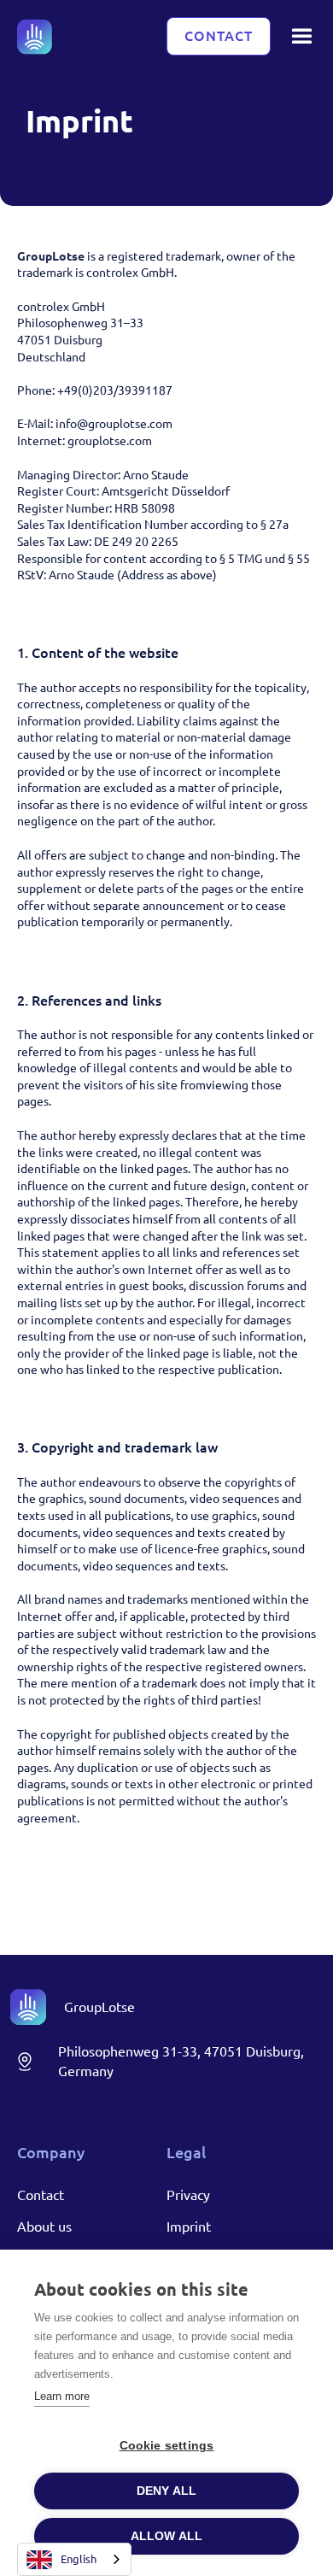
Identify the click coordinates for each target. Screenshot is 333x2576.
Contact (219, 36)
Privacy (188, 2195)
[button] (302, 36)
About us (44, 2227)
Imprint (189, 2227)
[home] (35, 37)
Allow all (167, 2536)
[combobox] (74, 2559)
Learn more (62, 2396)
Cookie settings (167, 2446)
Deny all (167, 2491)
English (79, 2559)
